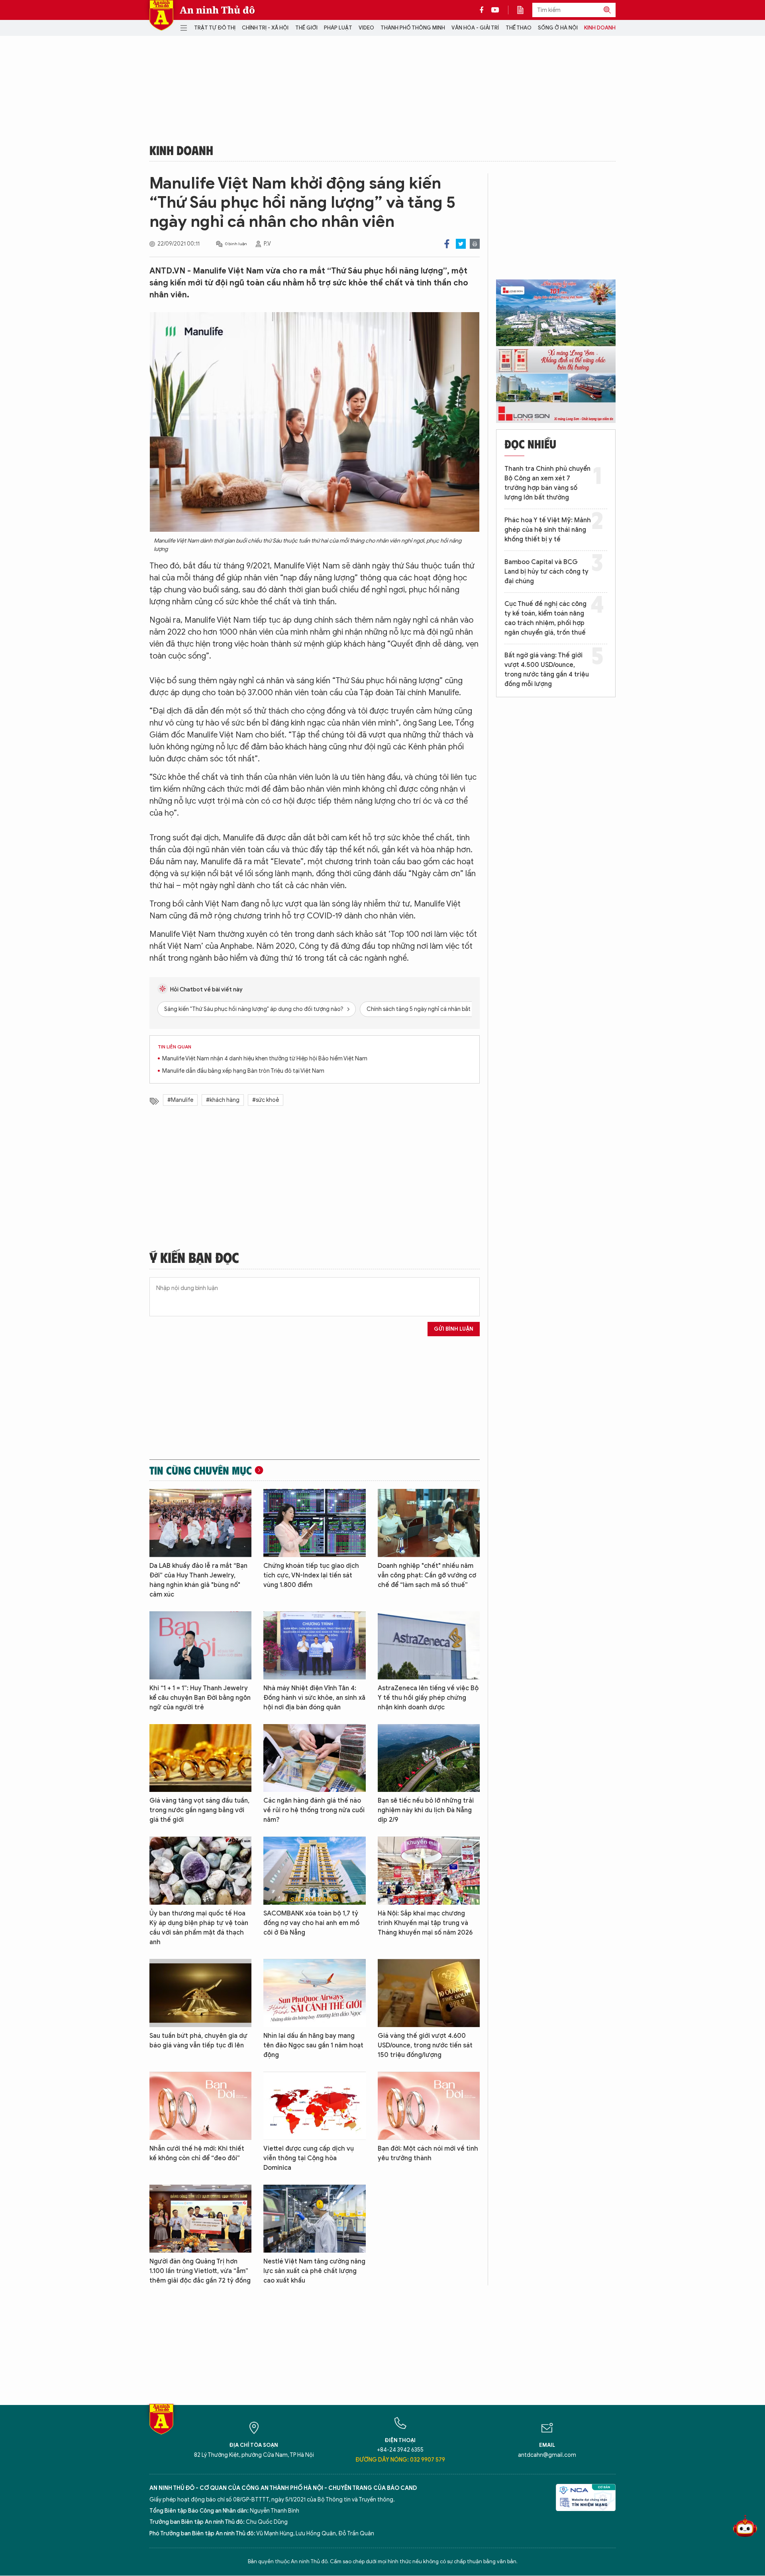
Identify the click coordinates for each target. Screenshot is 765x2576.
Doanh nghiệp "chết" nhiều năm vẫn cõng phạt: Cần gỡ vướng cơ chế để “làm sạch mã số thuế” (427, 1575)
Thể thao (519, 28)
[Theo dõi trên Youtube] (495, 10)
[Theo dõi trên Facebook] (484, 10)
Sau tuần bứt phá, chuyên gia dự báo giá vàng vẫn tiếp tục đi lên (198, 2041)
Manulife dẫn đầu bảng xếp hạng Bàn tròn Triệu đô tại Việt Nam (243, 1071)
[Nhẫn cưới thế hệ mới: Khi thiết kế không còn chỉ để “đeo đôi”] (200, 2106)
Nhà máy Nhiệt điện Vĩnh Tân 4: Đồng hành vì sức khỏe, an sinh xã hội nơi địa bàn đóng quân (314, 1698)
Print (475, 244)
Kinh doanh (600, 28)
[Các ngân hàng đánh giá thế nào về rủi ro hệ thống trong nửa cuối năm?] (314, 1758)
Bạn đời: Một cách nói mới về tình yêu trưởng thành (428, 2153)
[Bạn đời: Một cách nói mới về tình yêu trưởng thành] (429, 2106)
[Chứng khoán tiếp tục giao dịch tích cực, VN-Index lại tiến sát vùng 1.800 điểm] (314, 1523)
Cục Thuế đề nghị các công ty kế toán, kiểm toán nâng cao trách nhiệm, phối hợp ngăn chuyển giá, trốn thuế (545, 618)
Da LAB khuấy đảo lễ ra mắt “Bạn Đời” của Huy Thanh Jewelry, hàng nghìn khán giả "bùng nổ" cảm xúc (198, 1580)
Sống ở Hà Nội (558, 28)
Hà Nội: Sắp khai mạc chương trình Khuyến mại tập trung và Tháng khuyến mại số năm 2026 (425, 1923)
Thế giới (306, 28)
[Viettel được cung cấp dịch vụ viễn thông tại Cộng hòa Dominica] (314, 2106)
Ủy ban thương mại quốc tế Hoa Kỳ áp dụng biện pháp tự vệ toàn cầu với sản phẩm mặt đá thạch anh (199, 1928)
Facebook (447, 244)
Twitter (461, 244)
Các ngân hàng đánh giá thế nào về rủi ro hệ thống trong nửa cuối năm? (314, 1810)
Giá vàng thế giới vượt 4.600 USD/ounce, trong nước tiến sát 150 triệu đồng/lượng (425, 2045)
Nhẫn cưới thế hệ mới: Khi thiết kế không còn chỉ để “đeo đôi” (197, 2153)
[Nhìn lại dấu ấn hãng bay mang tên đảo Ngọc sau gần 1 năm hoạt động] (314, 1993)
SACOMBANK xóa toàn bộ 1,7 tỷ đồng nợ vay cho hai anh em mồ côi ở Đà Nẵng (311, 1923)
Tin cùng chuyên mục (201, 1470)
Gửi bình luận (454, 1329)
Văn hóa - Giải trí (475, 28)
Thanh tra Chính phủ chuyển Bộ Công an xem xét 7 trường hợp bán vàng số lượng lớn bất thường (547, 483)
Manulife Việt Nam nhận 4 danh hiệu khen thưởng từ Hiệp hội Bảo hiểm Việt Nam (265, 1059)
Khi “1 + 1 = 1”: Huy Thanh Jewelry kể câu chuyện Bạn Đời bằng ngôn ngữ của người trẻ (200, 1698)
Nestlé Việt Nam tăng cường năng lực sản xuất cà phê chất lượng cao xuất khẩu (314, 2271)
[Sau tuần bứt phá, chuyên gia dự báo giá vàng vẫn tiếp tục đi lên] (200, 1993)
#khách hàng (223, 1100)
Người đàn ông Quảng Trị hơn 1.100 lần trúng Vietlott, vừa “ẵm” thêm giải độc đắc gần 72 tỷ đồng (200, 2271)
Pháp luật (338, 28)
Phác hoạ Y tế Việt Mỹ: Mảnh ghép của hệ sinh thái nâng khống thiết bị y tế (548, 530)
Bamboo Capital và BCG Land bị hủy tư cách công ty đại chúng (546, 572)
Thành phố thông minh (413, 28)
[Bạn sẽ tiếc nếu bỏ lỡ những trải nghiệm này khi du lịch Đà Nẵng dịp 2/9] (429, 1758)
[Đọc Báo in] (524, 10)
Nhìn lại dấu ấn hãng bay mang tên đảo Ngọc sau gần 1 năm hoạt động (313, 2045)
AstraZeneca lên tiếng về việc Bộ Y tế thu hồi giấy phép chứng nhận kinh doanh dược (428, 1698)
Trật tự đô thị (215, 28)
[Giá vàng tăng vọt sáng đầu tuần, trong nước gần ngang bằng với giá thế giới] (200, 1758)
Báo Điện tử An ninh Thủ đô (161, 15)
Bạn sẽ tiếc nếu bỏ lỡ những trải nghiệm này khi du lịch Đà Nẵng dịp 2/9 (426, 1810)
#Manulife (180, 1100)
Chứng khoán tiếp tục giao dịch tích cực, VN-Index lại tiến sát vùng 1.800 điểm (311, 1575)
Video (366, 28)
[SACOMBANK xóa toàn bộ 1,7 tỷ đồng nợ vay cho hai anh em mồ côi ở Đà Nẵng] (314, 1871)
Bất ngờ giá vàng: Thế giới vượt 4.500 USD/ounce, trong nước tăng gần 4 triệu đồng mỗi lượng (547, 670)
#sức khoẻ (266, 1100)
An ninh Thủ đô (217, 10)
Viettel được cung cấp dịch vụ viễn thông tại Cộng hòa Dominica (309, 2158)
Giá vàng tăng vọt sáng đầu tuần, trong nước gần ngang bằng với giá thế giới (199, 1810)
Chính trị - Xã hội (265, 28)
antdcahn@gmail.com (547, 2455)
